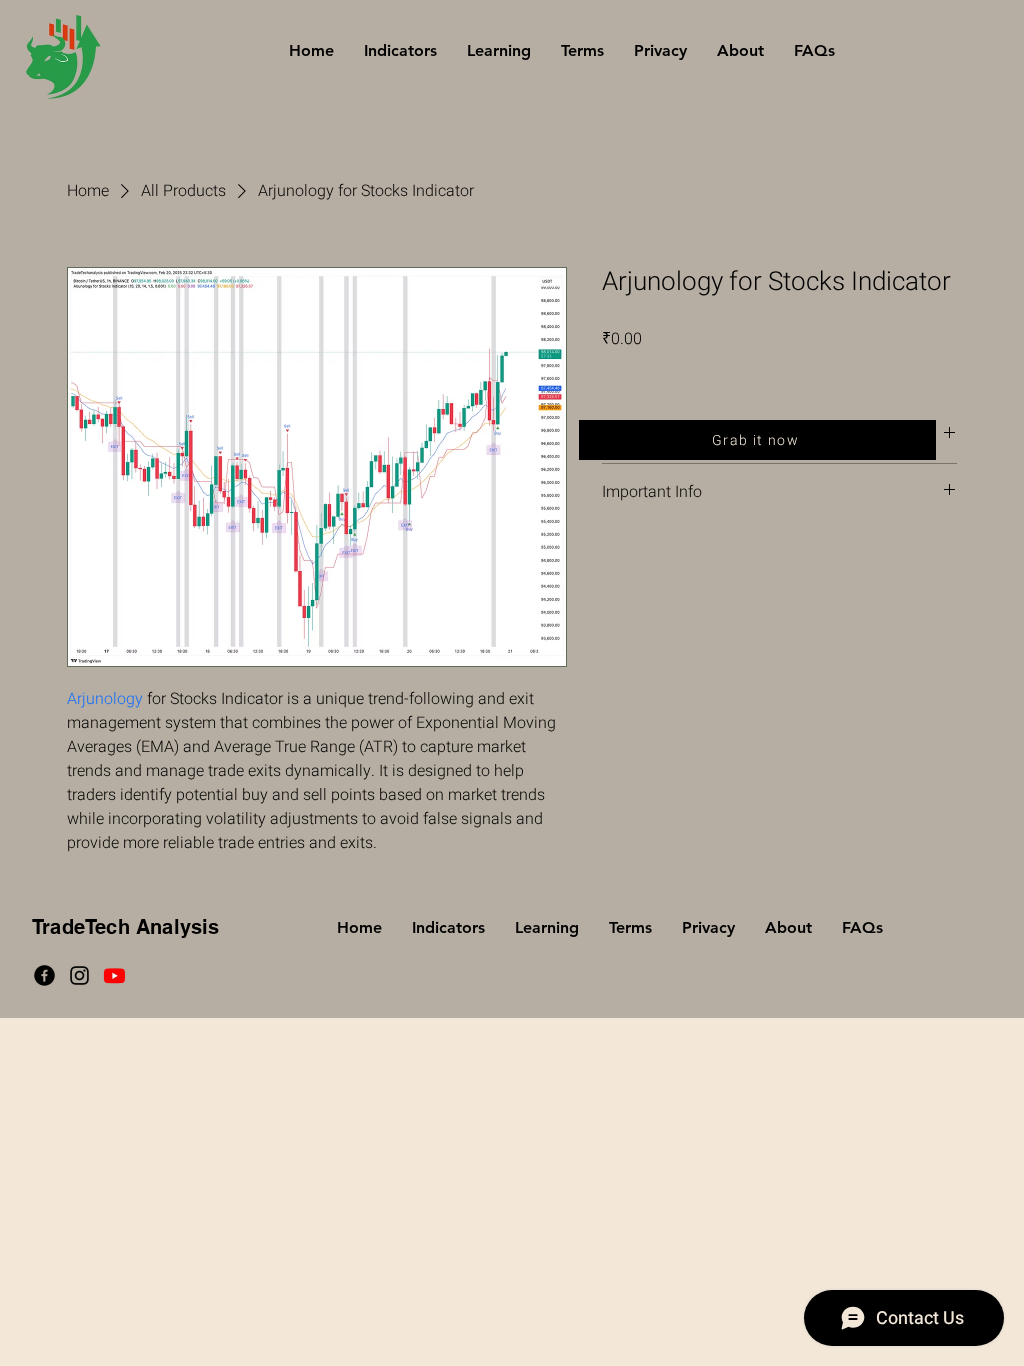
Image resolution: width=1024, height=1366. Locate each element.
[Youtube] (114, 975)
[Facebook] (44, 975)
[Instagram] (79, 975)
